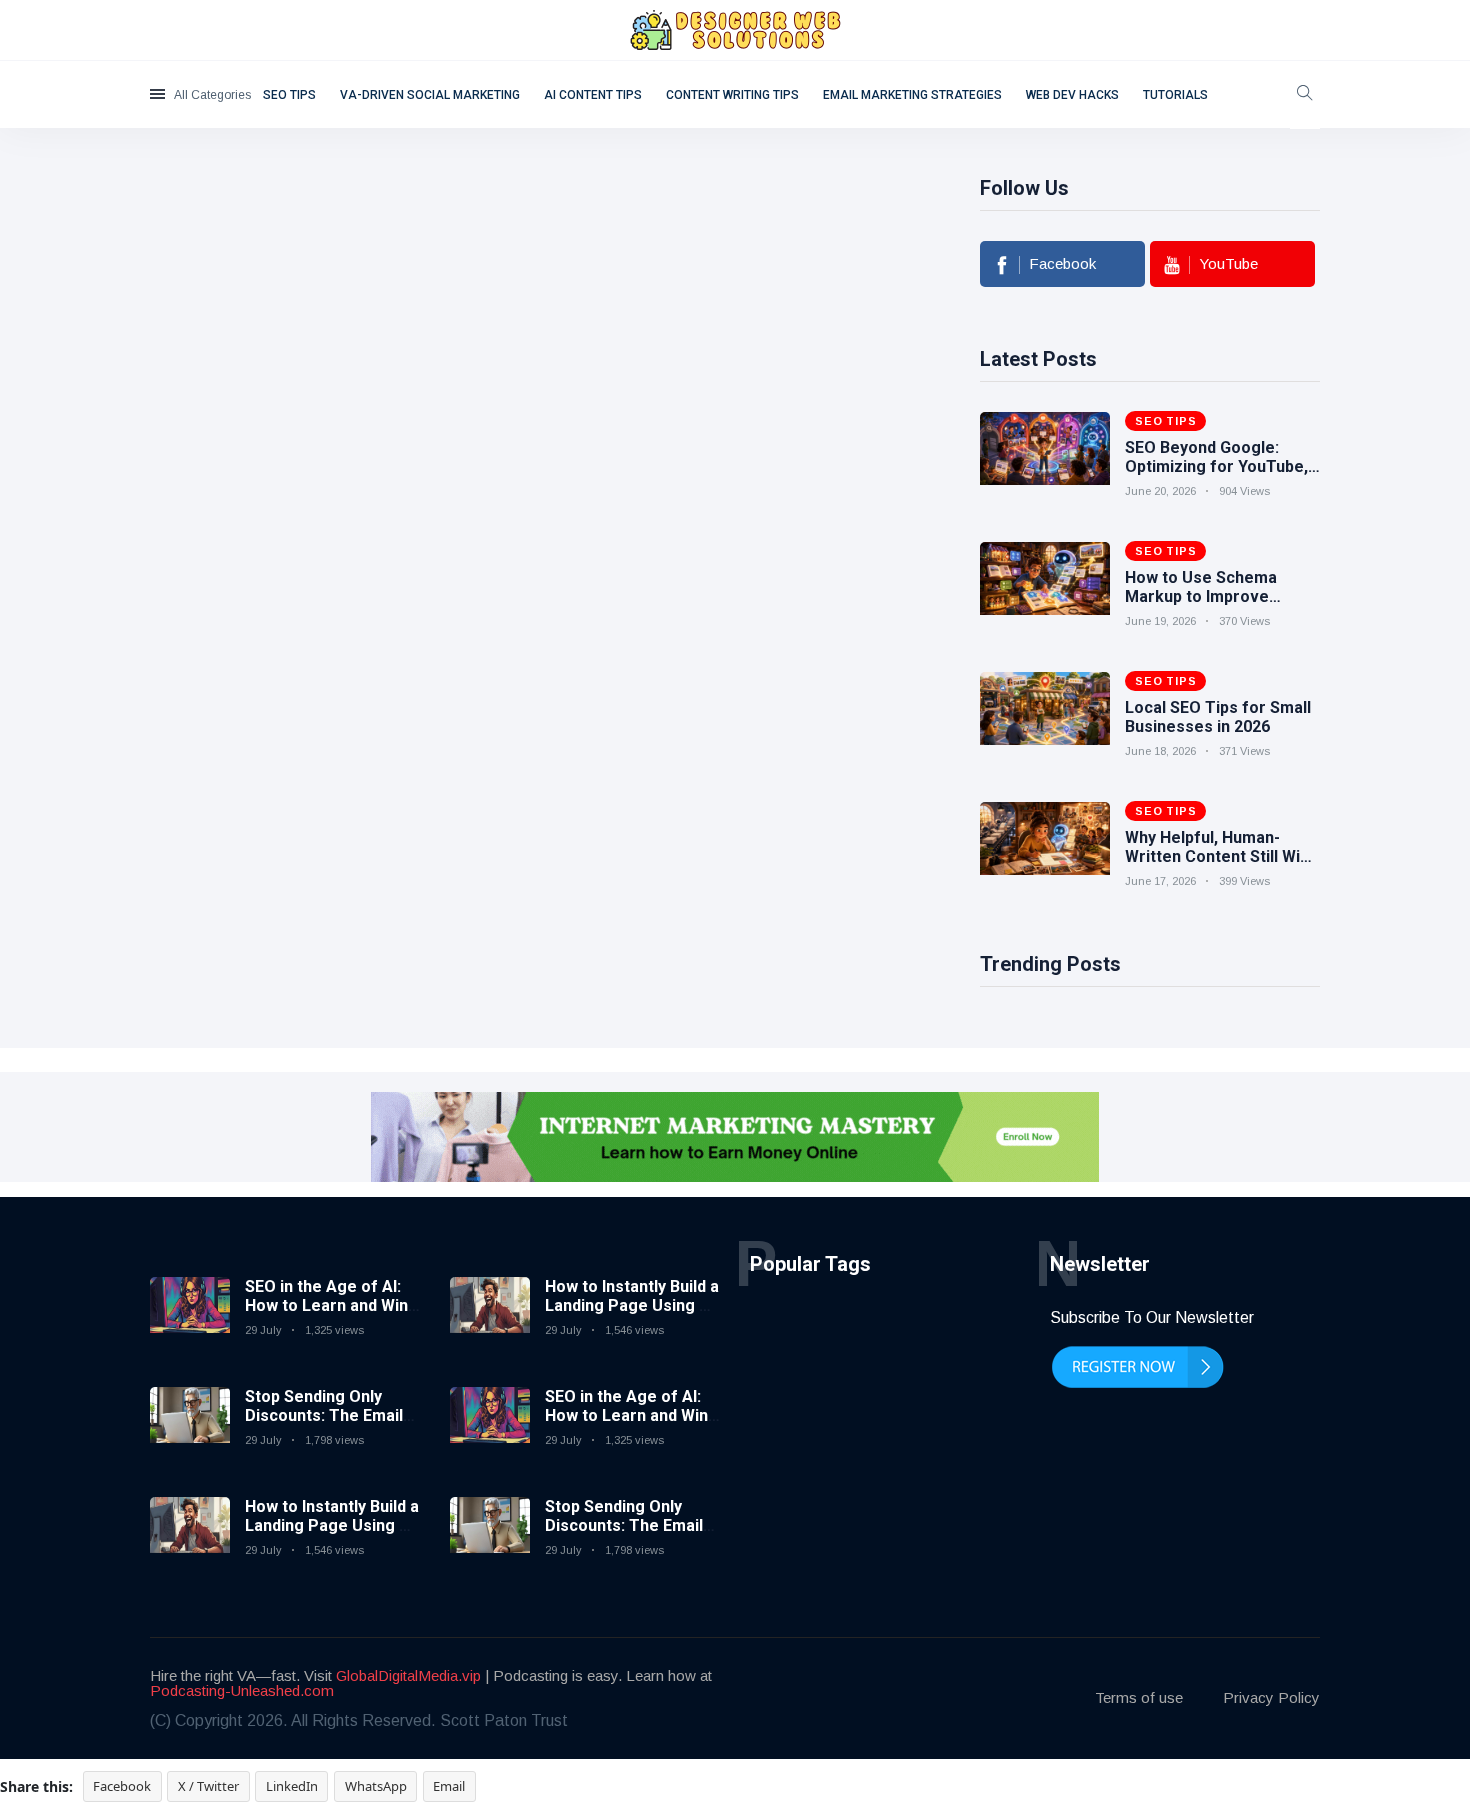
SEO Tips (289, 95)
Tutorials (1175, 95)
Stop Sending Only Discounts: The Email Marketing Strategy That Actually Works (324, 1425)
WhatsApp (376, 1786)
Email (449, 1786)
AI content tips (593, 95)
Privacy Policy (1271, 1697)
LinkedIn (292, 1786)
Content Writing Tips (732, 95)
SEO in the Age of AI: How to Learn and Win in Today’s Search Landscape (326, 1315)
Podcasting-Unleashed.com (242, 1690)
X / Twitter (208, 1786)
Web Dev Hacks (1072, 95)
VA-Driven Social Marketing (430, 95)
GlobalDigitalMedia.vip (408, 1675)
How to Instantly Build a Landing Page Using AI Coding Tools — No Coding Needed (332, 1535)
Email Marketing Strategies (912, 95)
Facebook (122, 1786)
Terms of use (1139, 1697)
